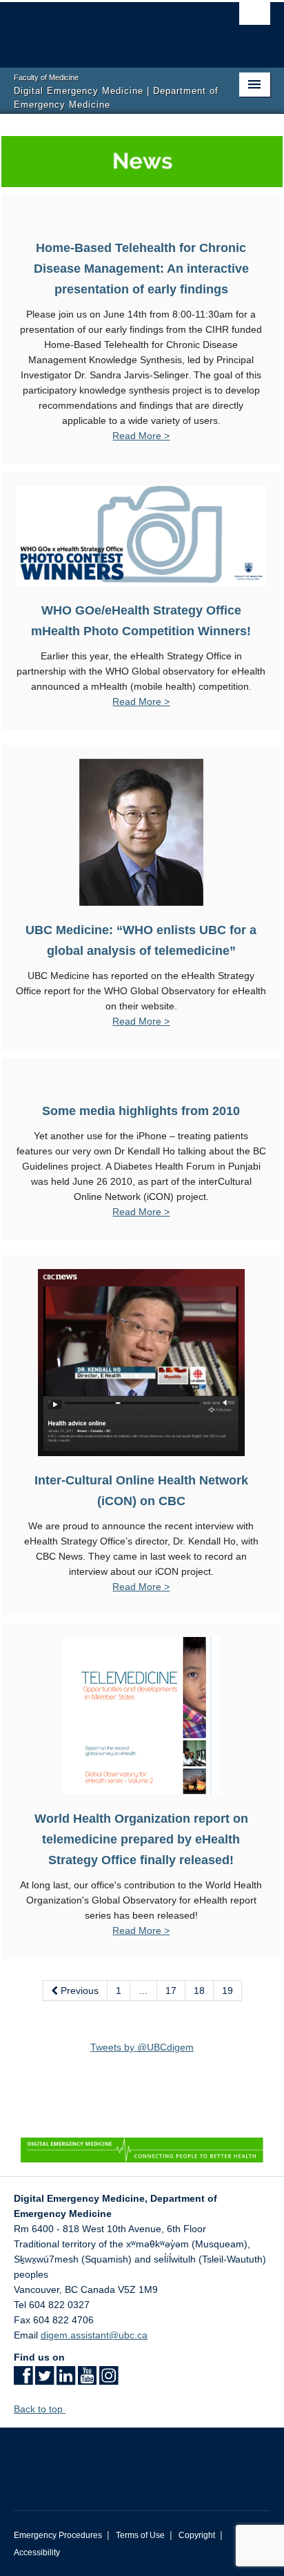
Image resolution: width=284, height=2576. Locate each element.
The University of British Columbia (103, 28)
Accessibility (37, 2553)
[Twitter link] (44, 2380)
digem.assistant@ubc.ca (94, 2335)
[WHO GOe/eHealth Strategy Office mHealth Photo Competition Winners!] (141, 535)
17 (171, 1991)
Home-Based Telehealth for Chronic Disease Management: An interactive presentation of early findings (141, 269)
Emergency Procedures (58, 2535)
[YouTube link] (87, 2380)
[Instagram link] (109, 2380)
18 (199, 1991)
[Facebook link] (23, 2380)
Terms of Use (140, 2535)
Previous (78, 1991)
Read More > (141, 436)
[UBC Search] (255, 17)
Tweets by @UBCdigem (142, 2047)
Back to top (40, 2409)
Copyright (197, 2535)
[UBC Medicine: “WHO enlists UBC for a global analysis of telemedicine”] (141, 832)
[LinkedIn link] (66, 2380)
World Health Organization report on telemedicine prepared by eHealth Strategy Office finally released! (141, 1839)
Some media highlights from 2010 (141, 1111)
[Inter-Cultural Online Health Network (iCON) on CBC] (141, 1362)
